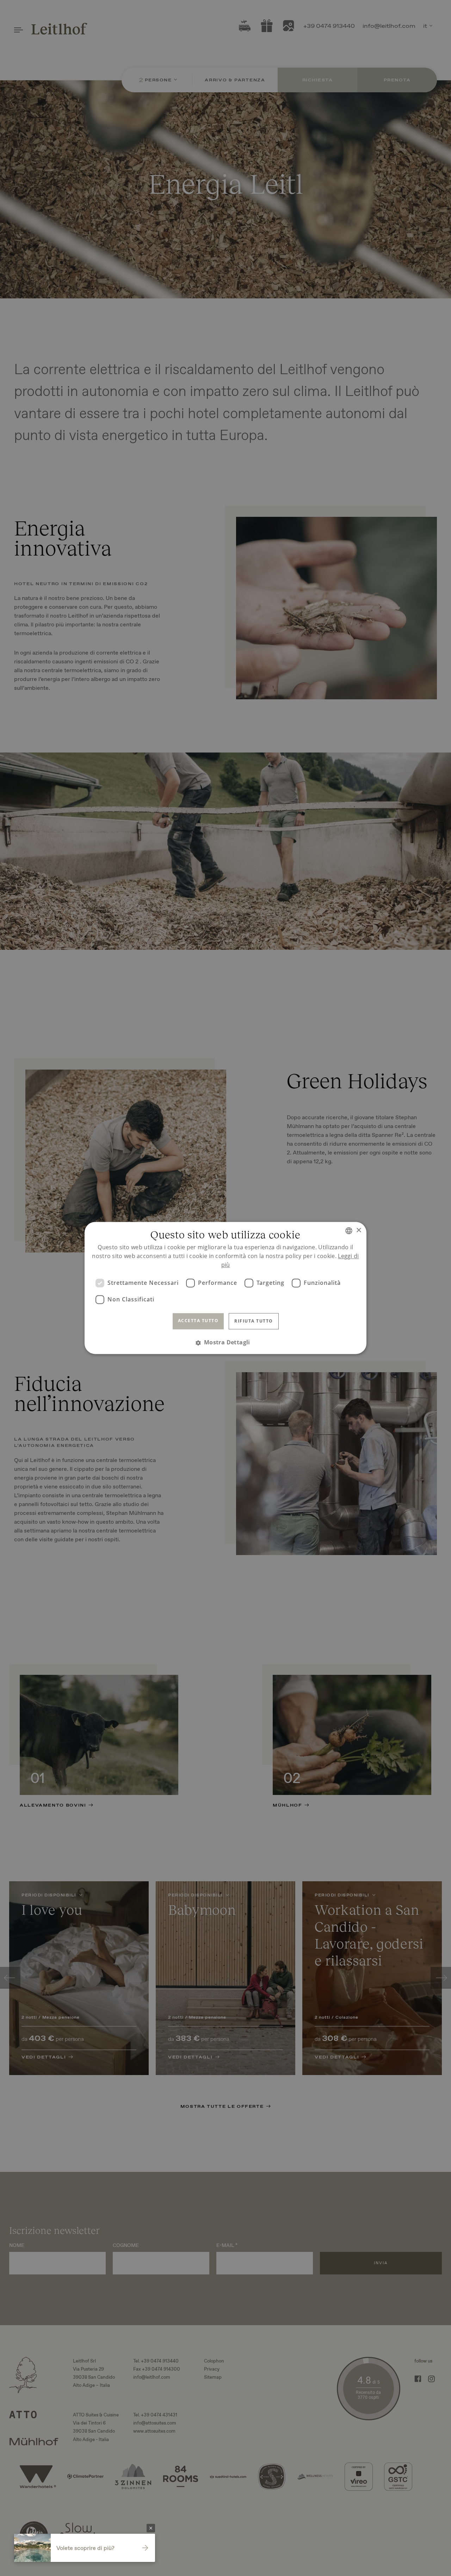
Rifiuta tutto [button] (254, 1321)
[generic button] (151, 2528)
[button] (225, 1343)
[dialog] (225, 1288)
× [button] (359, 1230)
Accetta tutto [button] (198, 1321)
